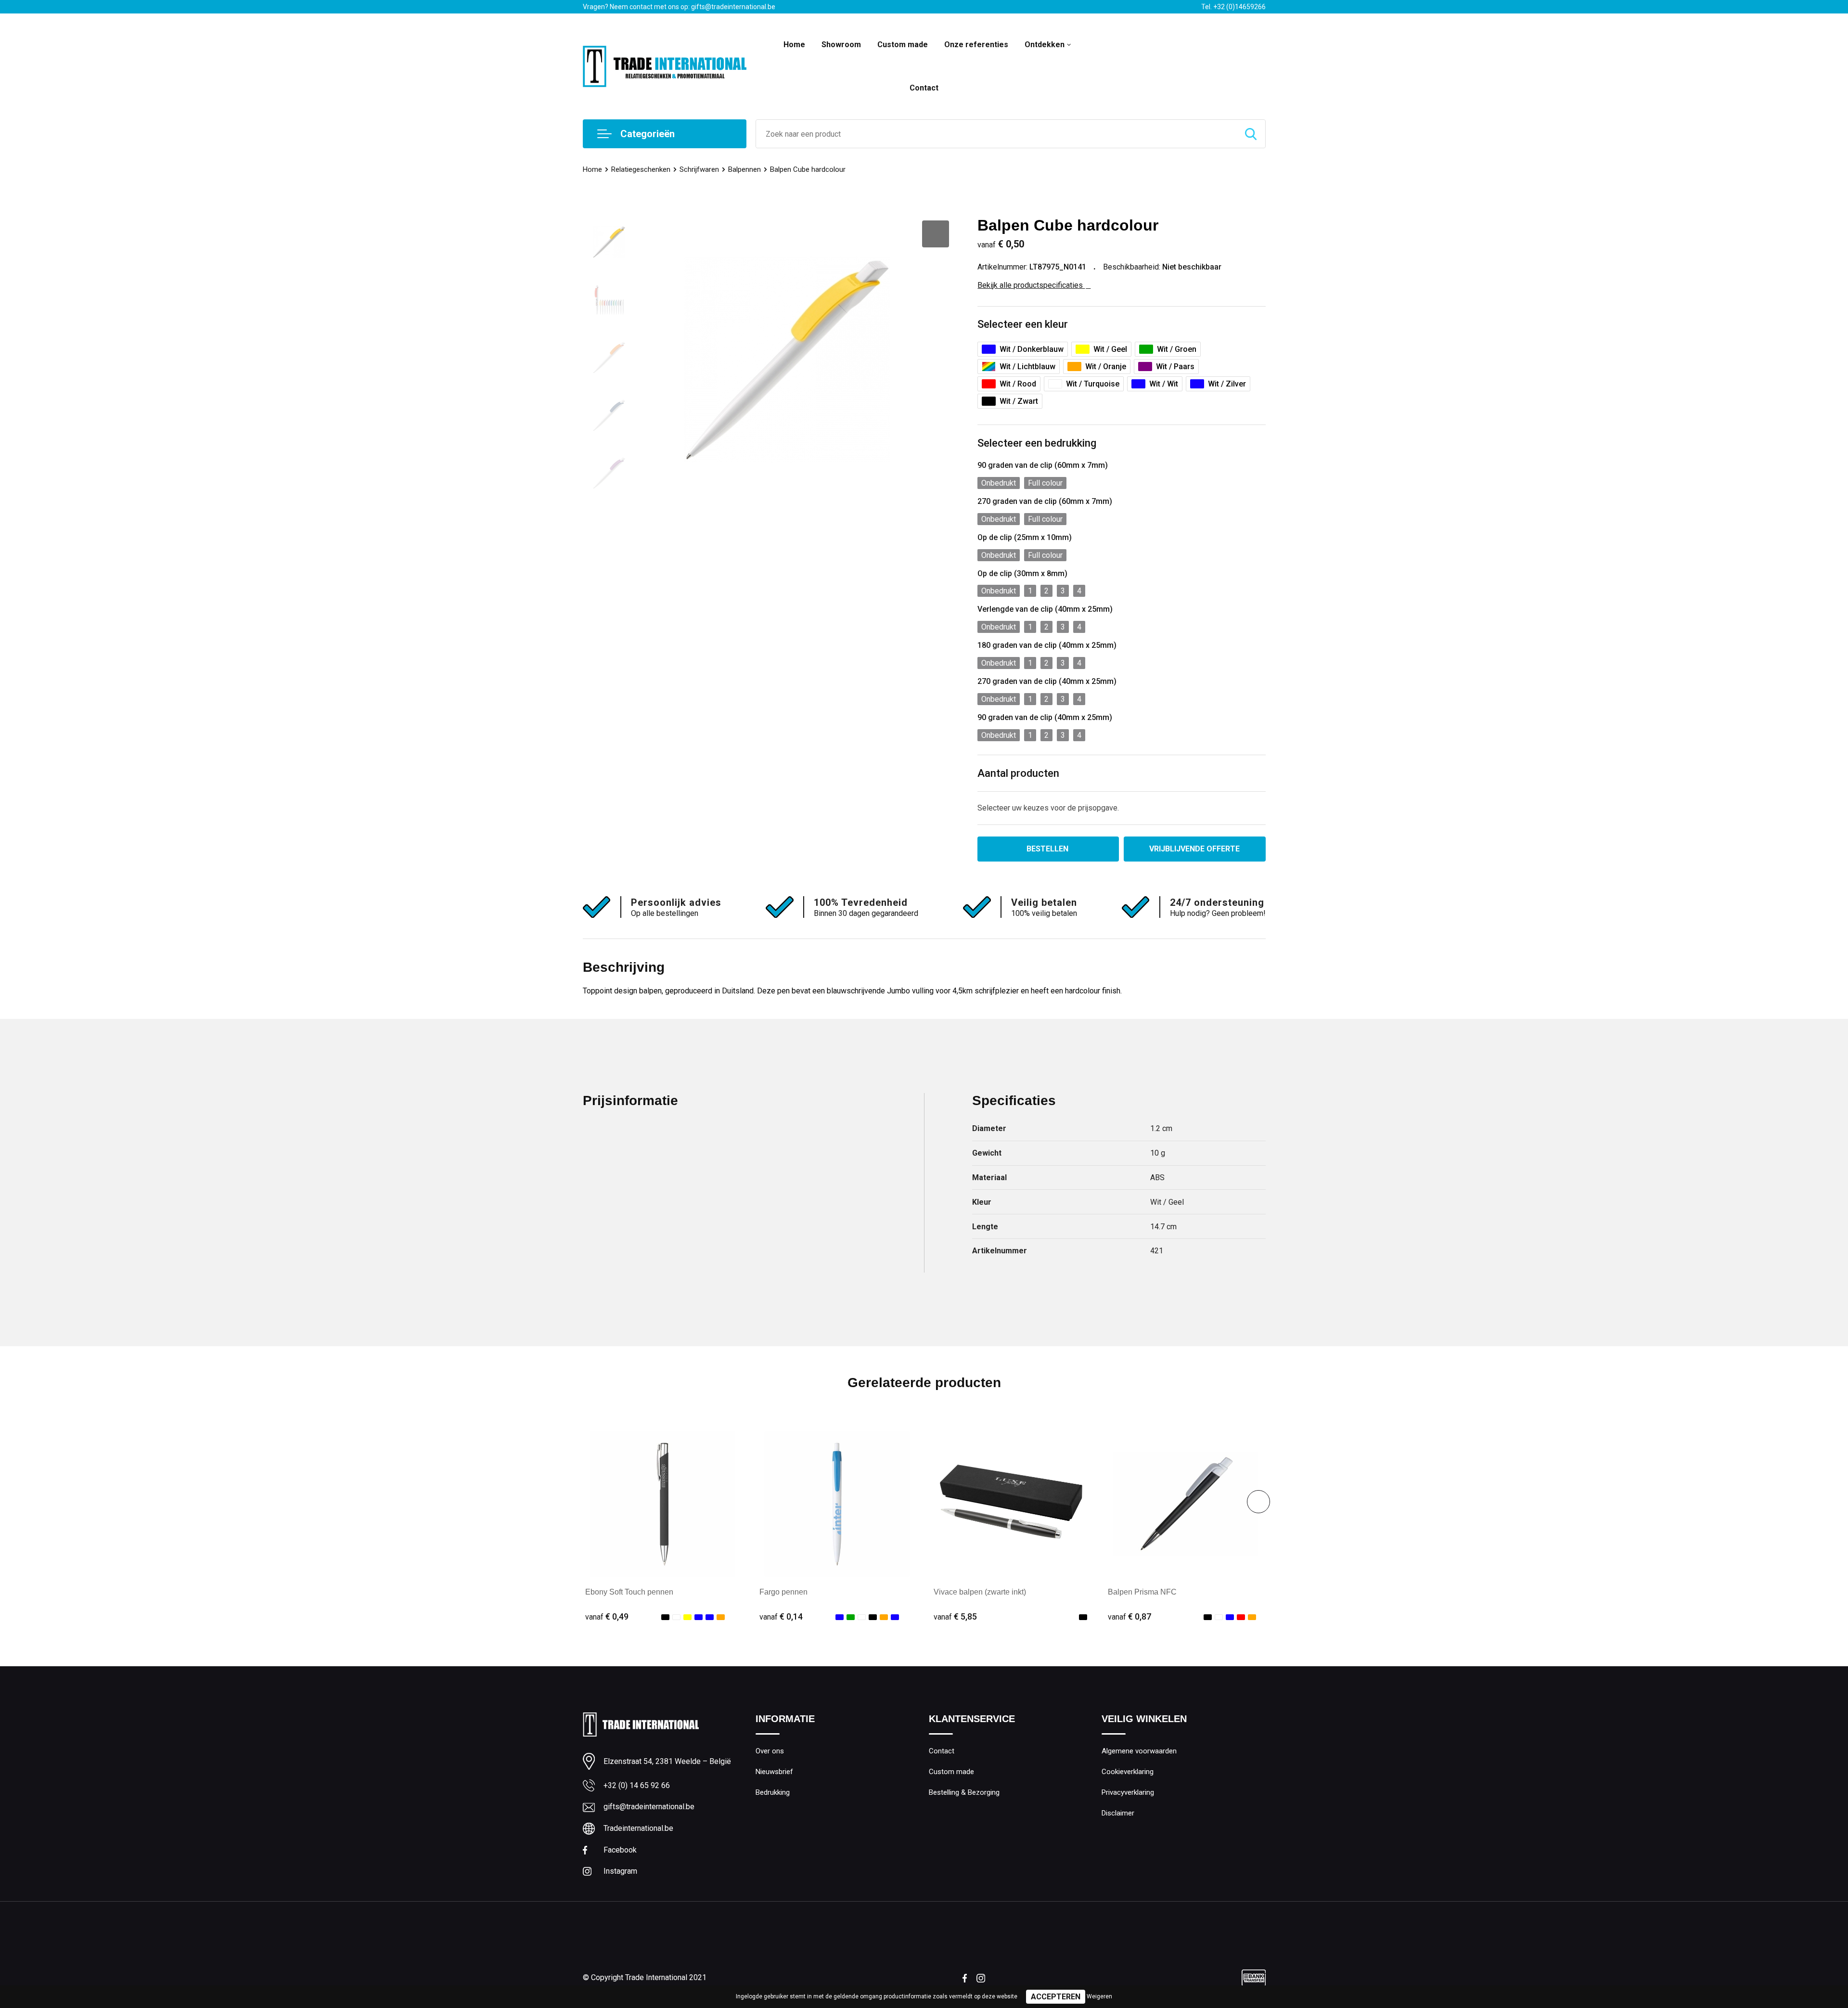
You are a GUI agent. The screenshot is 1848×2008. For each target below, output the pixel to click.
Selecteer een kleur (1023, 324)
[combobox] (996, 134)
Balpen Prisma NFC (1142, 1592)
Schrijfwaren (699, 169)
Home (794, 45)
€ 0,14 (781, 1616)
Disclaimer (1118, 1813)
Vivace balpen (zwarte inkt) (980, 1592)
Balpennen (744, 169)
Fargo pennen (783, 1592)
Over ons (770, 1751)
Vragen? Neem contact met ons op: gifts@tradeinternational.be (679, 7)
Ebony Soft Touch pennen (629, 1592)
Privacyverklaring (1128, 1792)
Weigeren (1099, 1996)
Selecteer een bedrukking (1037, 443)
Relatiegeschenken (641, 169)
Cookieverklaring (1128, 1772)
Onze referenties (976, 45)
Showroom (841, 45)
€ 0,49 (607, 1616)
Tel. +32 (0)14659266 (1233, 7)
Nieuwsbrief (774, 1772)
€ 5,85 (955, 1616)
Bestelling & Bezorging (964, 1792)
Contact (924, 88)
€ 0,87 (1129, 1616)
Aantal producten (1018, 773)
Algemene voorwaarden (1139, 1751)
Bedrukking (773, 1792)
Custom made (903, 45)
